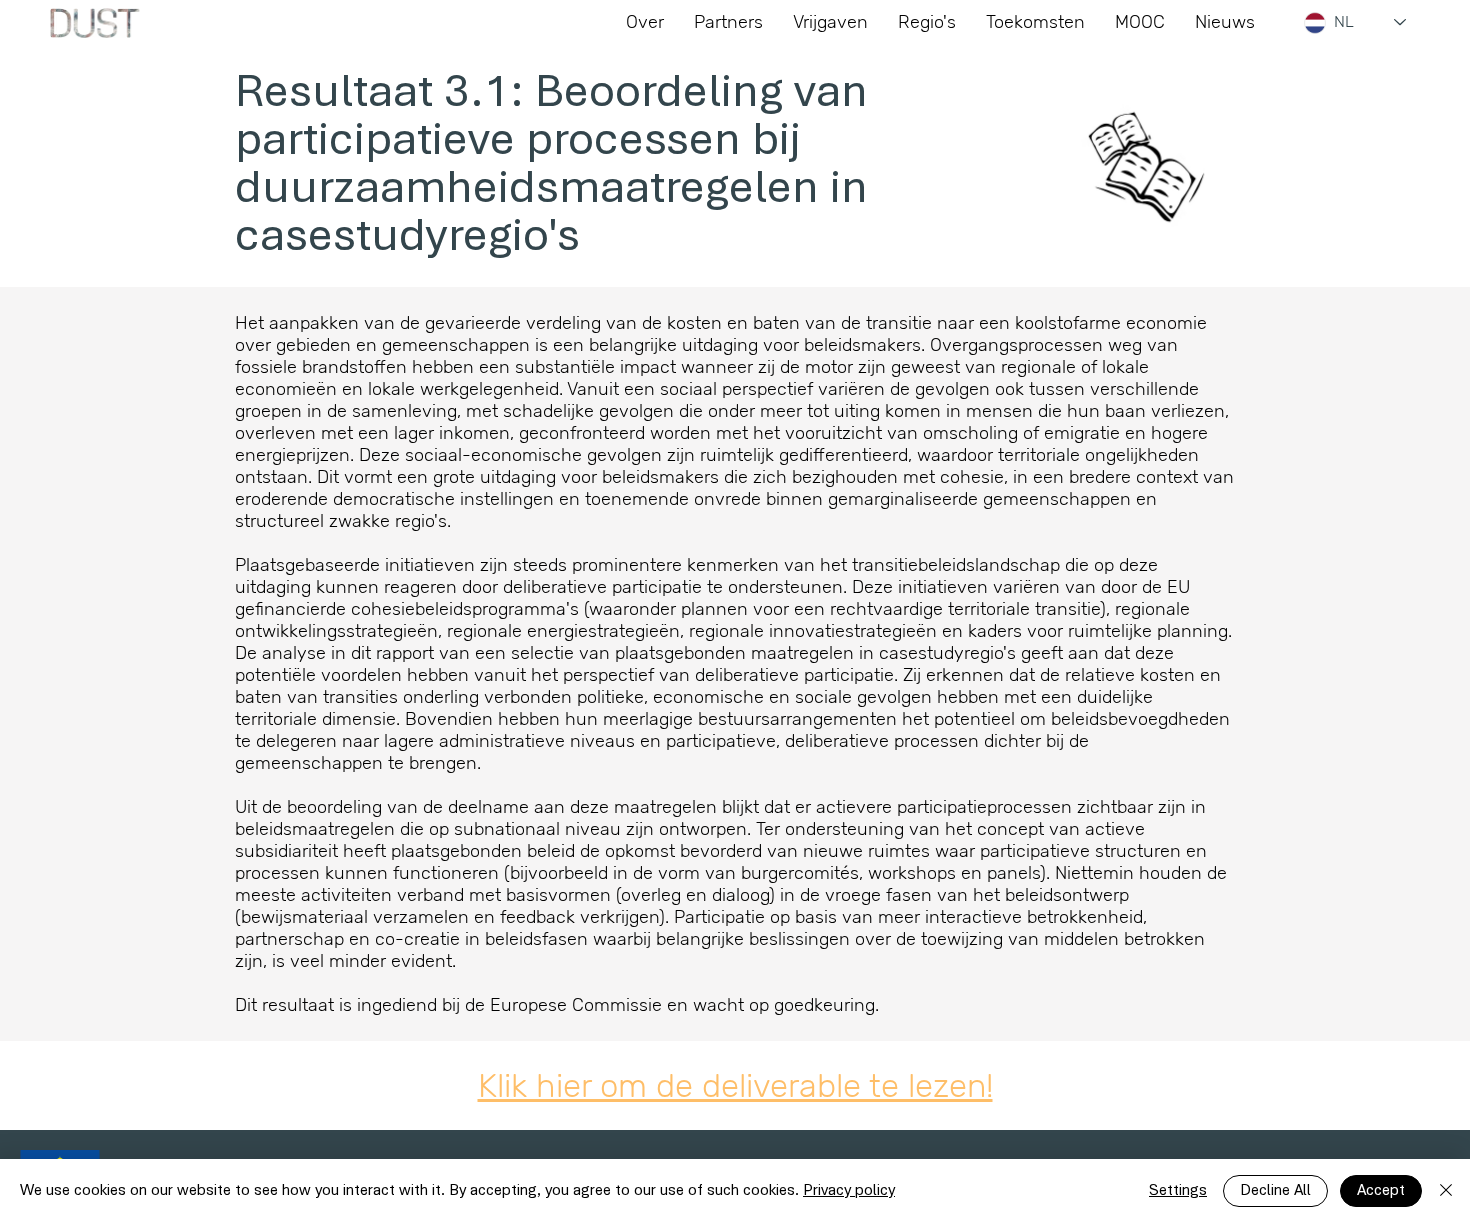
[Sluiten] (1446, 1191)
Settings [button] (1178, 1191)
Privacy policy (849, 1191)
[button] (1035, 22)
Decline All (1275, 1191)
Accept (1381, 1191)
